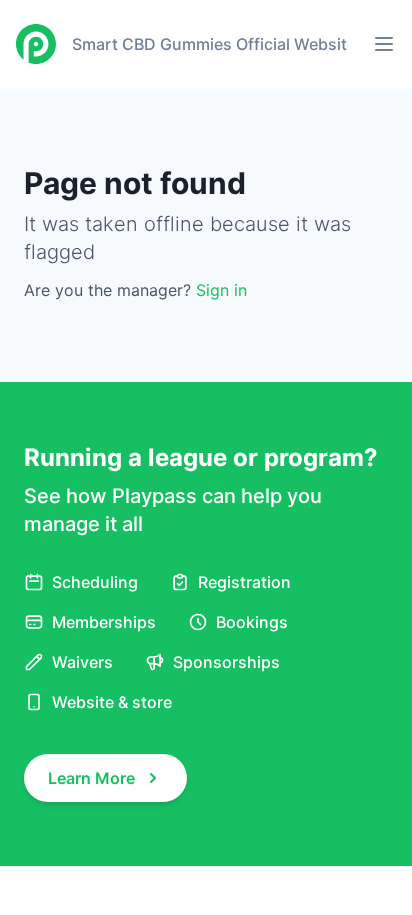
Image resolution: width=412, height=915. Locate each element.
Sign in (221, 290)
